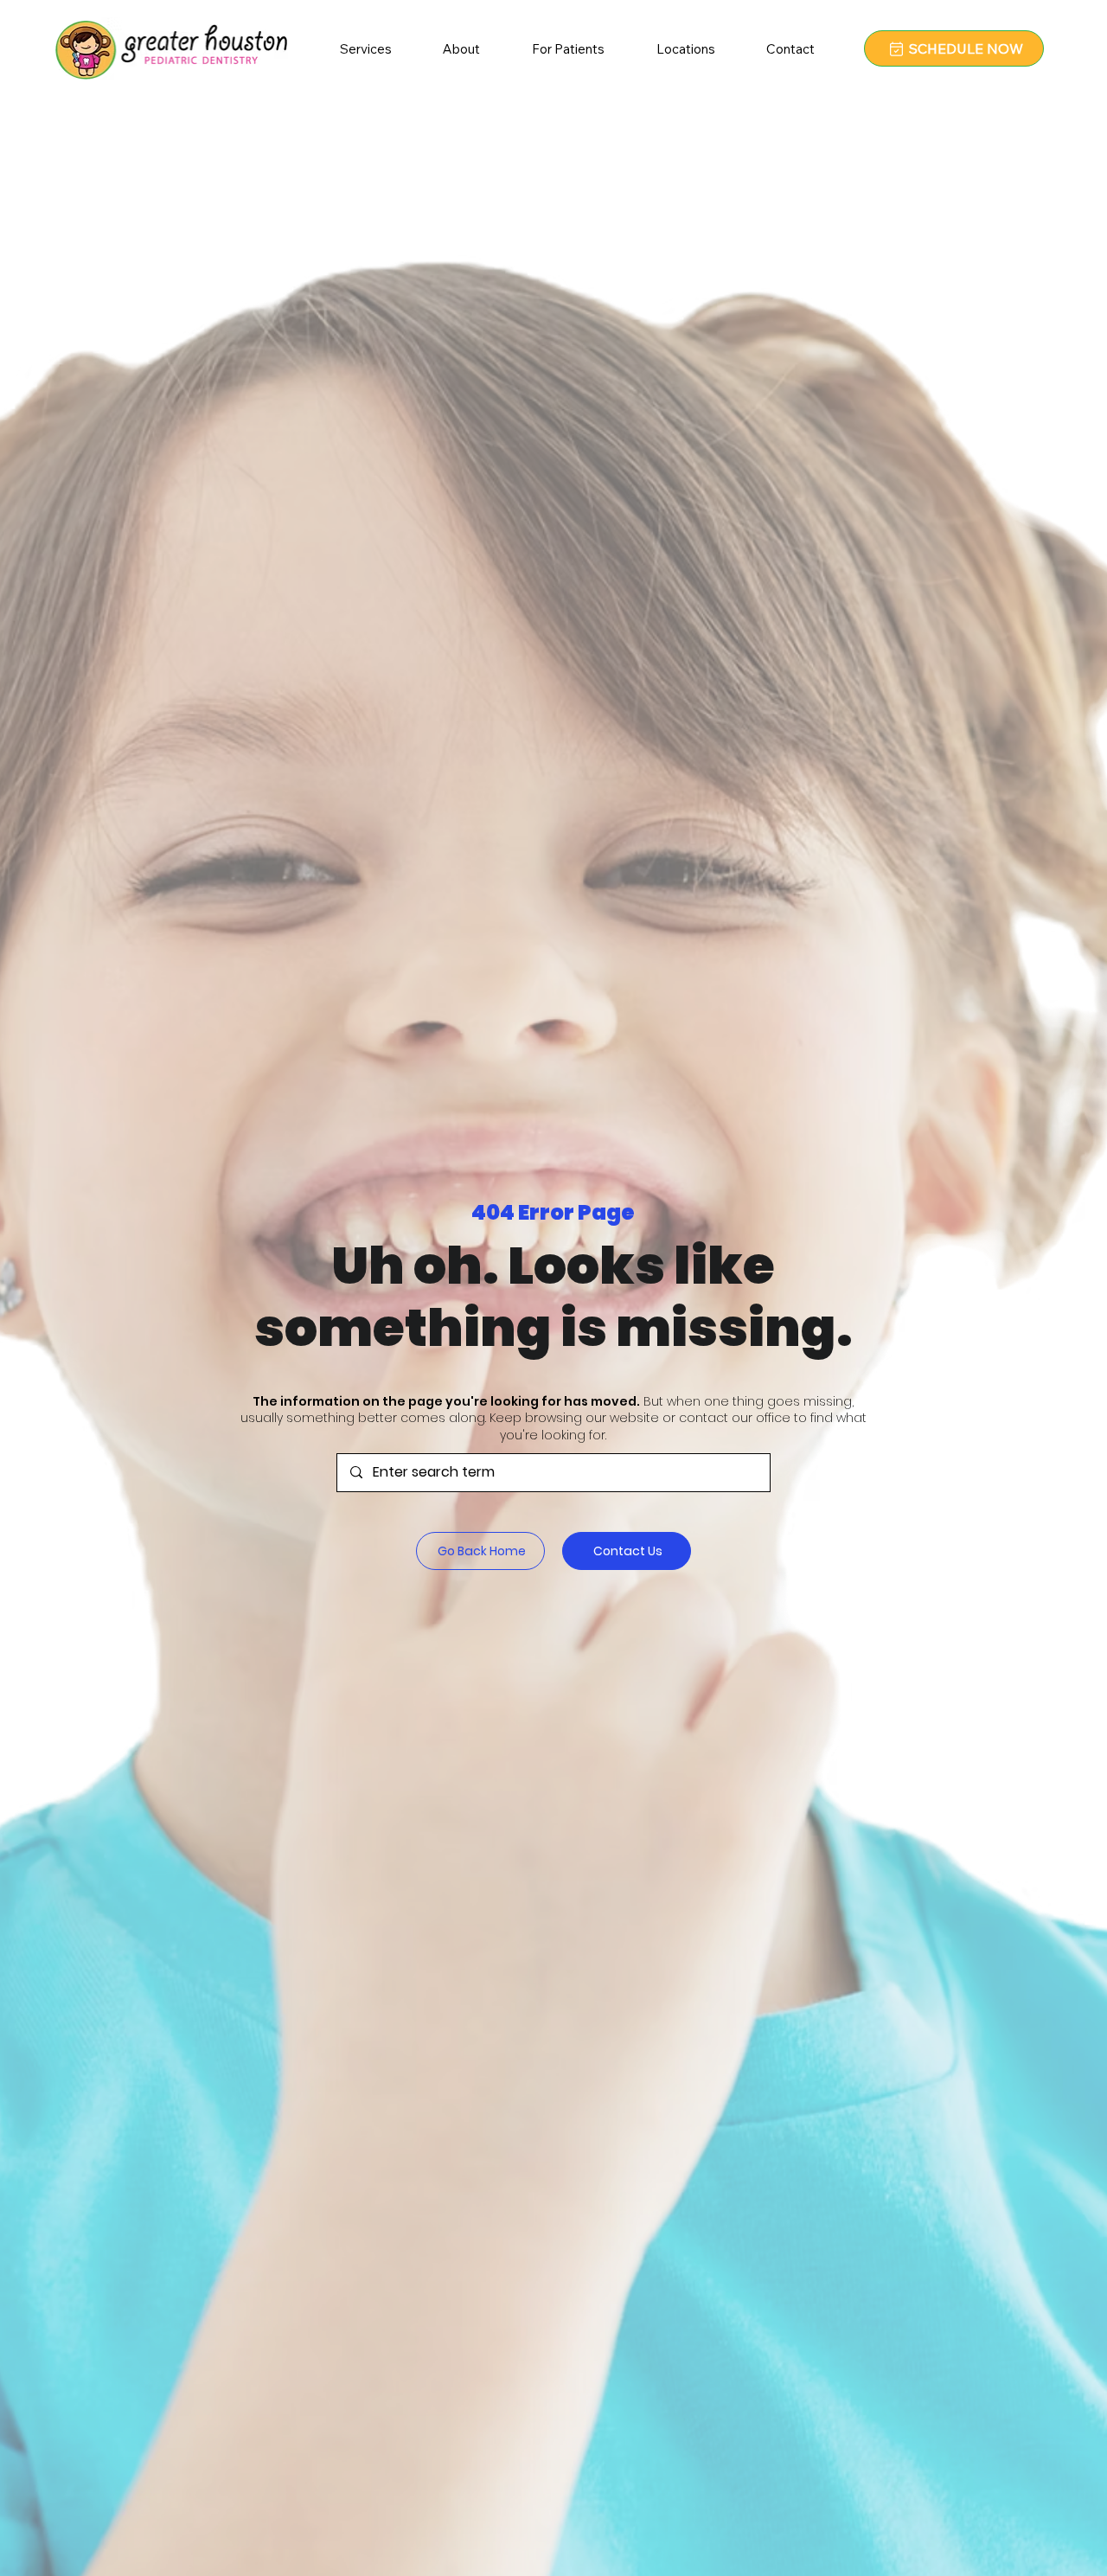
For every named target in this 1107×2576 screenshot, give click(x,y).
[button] (462, 48)
